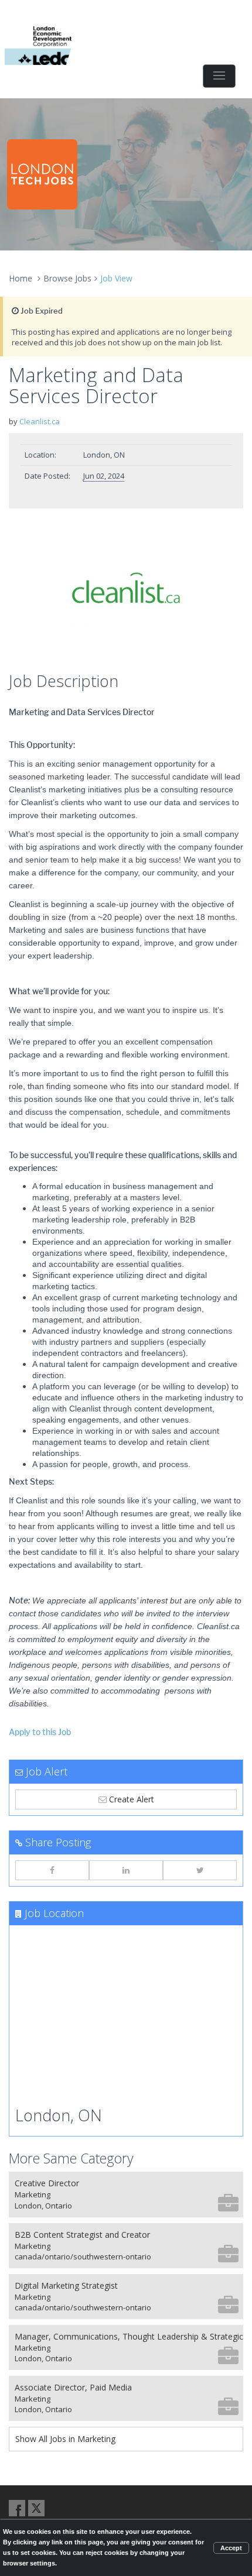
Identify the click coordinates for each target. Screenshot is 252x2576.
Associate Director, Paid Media (73, 2398)
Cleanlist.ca (40, 421)
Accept (231, 2548)
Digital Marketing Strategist (83, 2297)
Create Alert (130, 1799)
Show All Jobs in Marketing (65, 2439)
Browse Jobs (67, 278)
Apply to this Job (40, 1732)
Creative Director (47, 2194)
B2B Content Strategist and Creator (83, 2246)
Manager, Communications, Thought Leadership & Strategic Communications (129, 2347)
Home (21, 278)
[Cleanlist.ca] (126, 593)
